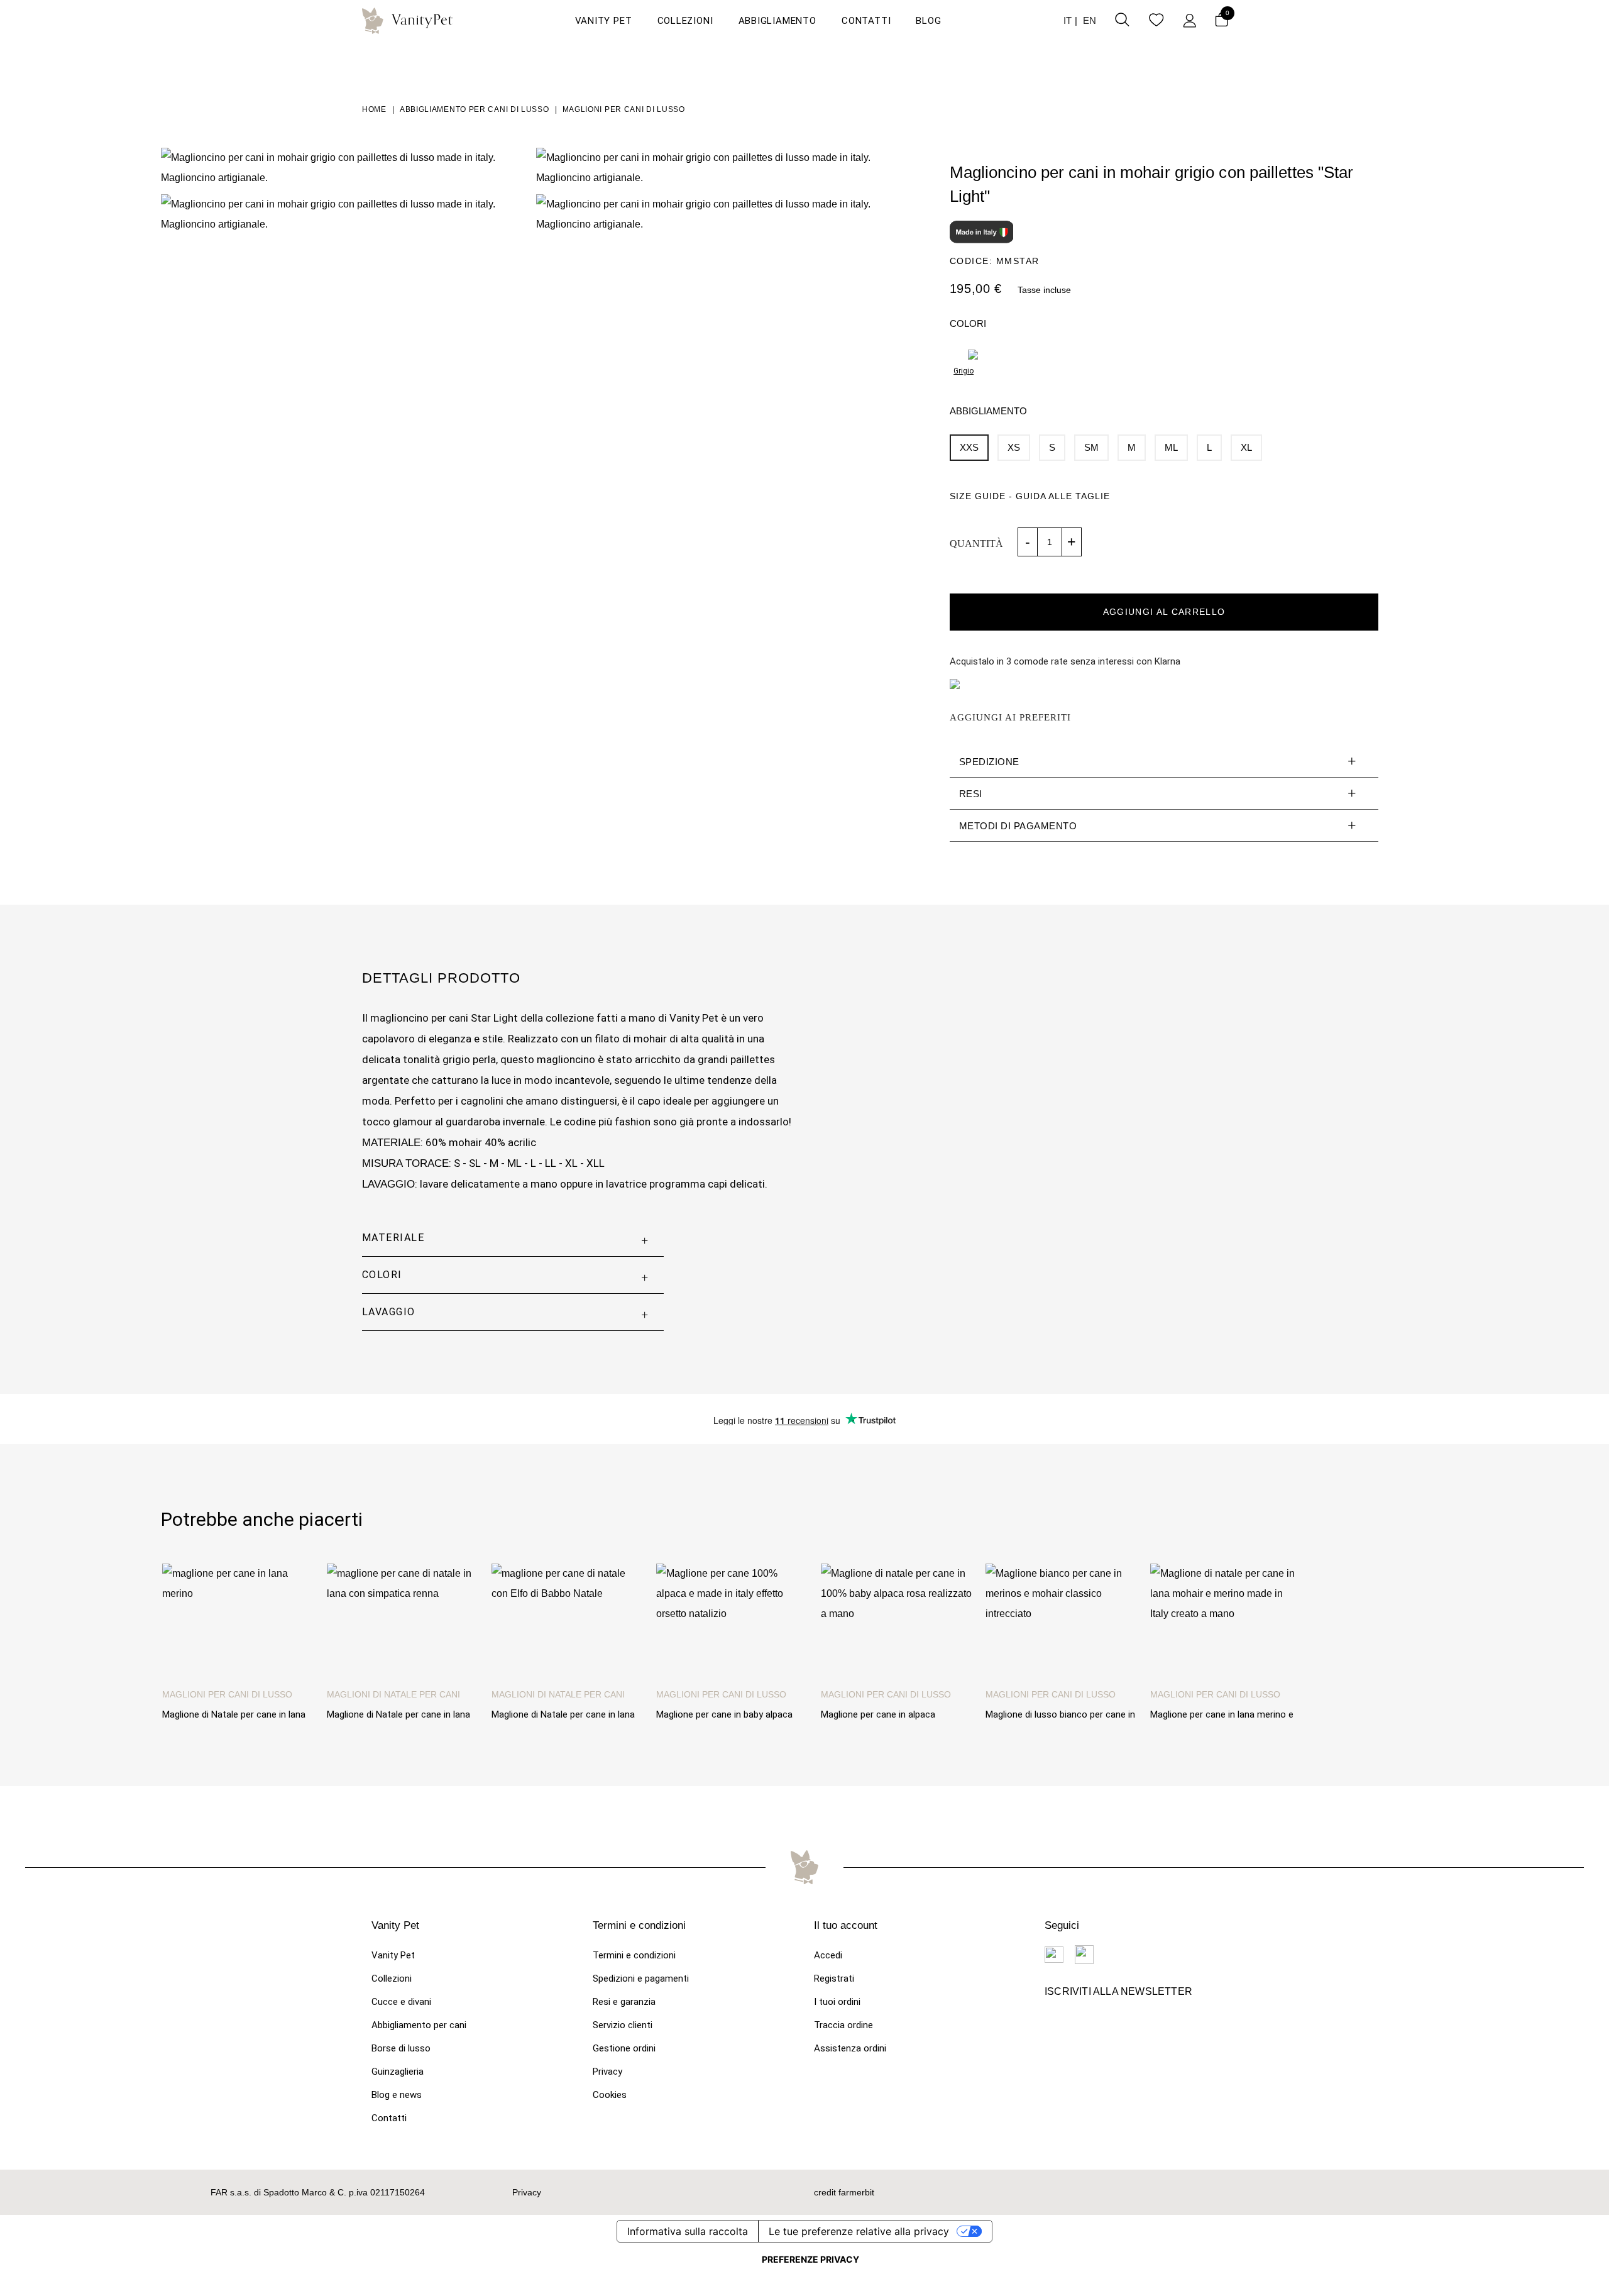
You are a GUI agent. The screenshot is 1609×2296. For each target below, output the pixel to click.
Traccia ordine (843, 2025)
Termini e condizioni (634, 1955)
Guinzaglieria (398, 2072)
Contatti (866, 21)
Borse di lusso (401, 2048)
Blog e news (397, 2095)
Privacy (607, 2072)
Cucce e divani (401, 2002)
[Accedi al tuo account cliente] (1189, 21)
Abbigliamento (777, 21)
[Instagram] (1084, 1955)
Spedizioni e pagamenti (641, 1979)
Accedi (828, 1955)
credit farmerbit (844, 2192)
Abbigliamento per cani (419, 2025)
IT (1068, 20)
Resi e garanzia (624, 2002)
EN (1090, 20)
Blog (928, 21)
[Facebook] (1054, 1955)
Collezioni (685, 21)
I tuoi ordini (837, 2002)
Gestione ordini (624, 2048)
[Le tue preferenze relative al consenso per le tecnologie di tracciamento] (810, 2260)
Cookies (610, 2095)
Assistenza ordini (850, 2048)
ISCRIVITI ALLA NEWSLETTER (1118, 1991)
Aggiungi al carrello (1164, 612)
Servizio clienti (623, 2025)
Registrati (834, 1979)
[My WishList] (1156, 22)
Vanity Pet (604, 21)
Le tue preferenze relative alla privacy (859, 2231)
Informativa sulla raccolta (688, 2231)
